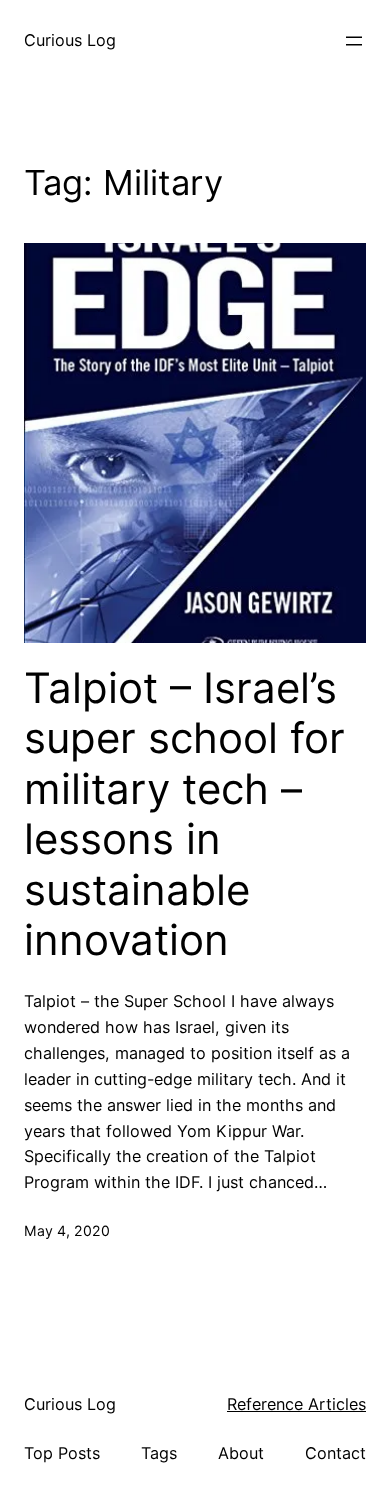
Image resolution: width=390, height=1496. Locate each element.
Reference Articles (296, 1404)
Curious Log (70, 40)
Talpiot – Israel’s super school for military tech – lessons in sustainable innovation (184, 814)
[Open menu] (354, 41)
